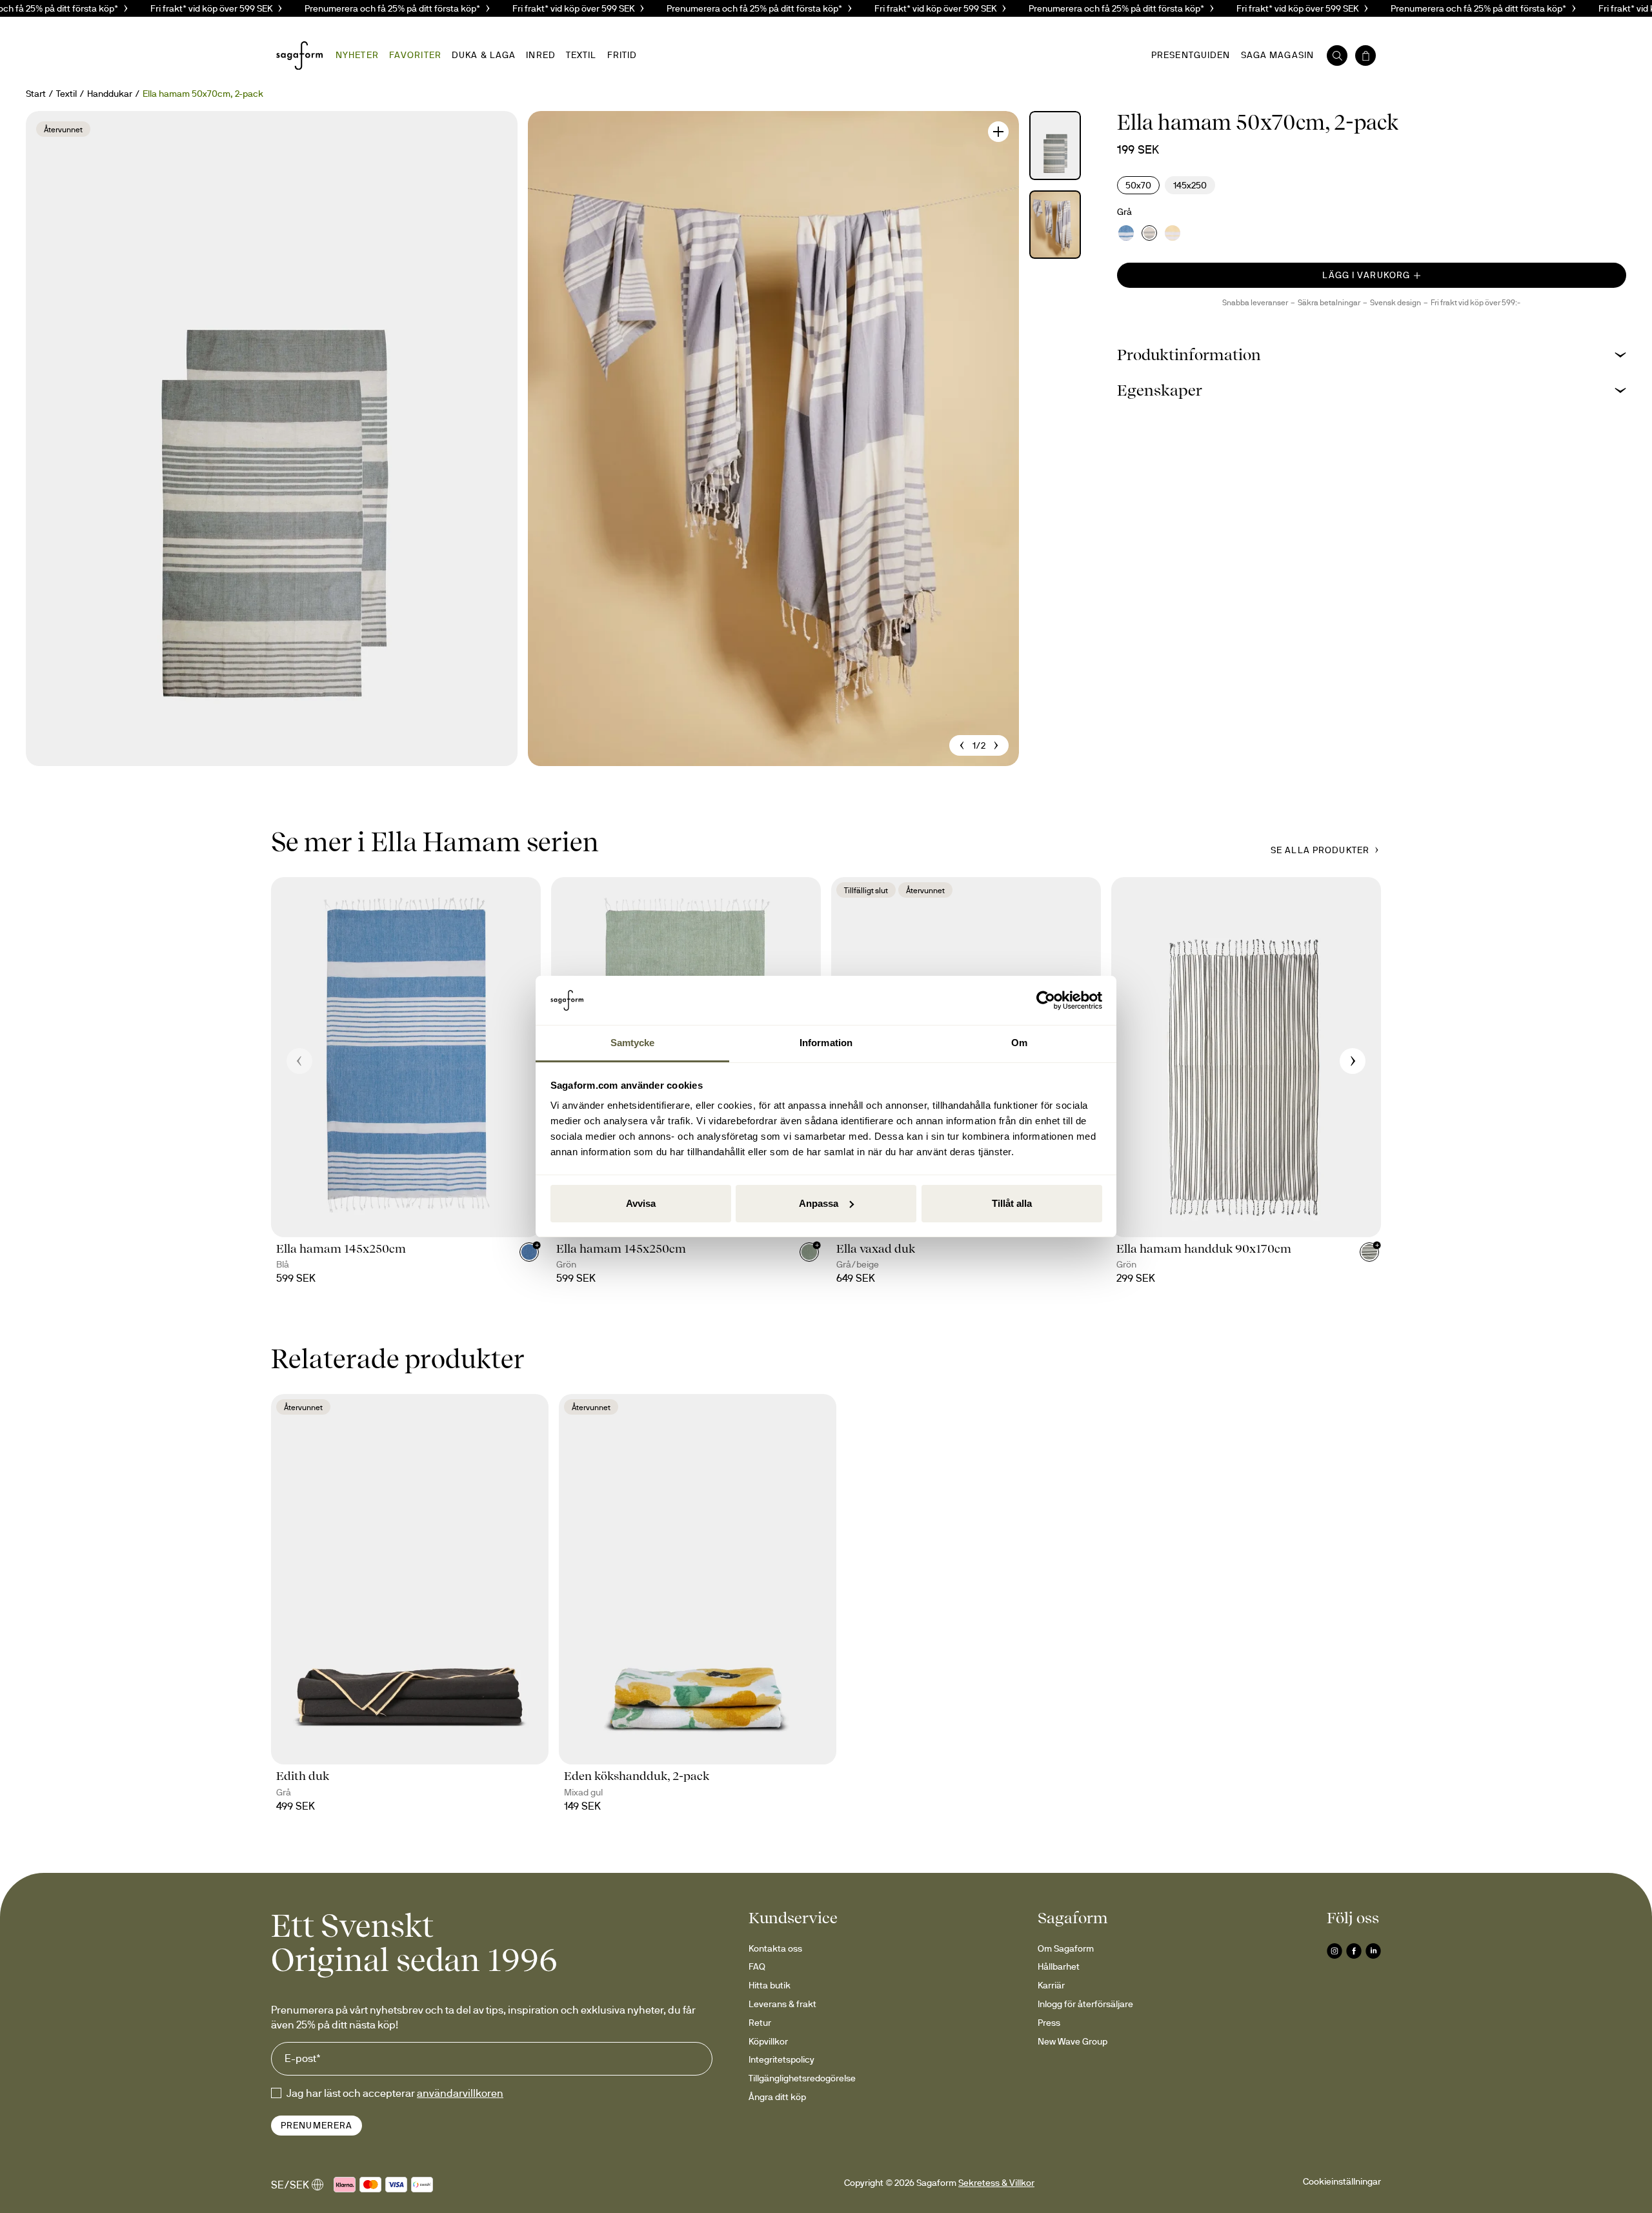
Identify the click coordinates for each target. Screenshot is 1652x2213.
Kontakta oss (775, 1948)
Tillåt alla (1012, 1203)
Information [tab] (826, 1043)
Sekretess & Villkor (996, 2183)
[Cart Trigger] (1365, 56)
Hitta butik (770, 1985)
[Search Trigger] (1337, 56)
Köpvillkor (768, 2041)
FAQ (757, 1966)
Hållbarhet (1059, 1966)
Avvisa (641, 1203)
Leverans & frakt (782, 2004)
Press (1049, 2023)
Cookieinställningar (1342, 2181)
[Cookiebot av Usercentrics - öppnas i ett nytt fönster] (1046, 1000)
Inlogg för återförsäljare (1085, 2004)
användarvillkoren (460, 2093)
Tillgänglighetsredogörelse (802, 2078)
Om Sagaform (1066, 1948)
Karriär (1051, 1985)
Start (36, 94)
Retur (760, 2023)
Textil (66, 94)
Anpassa (819, 1203)
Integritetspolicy (781, 2059)
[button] (1372, 355)
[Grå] (1149, 233)
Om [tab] (1019, 1043)
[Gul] (1173, 233)
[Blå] (1126, 233)
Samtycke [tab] (633, 1043)
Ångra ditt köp (777, 2097)
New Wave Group (1073, 2041)
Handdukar (110, 94)
